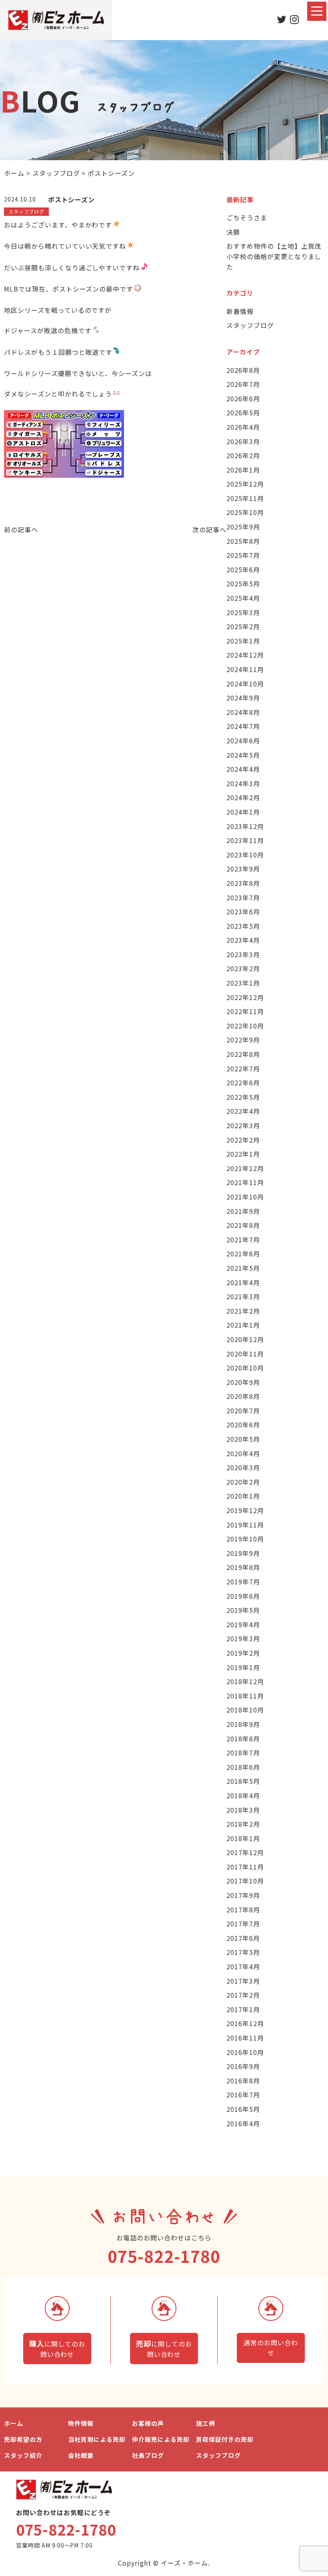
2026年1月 (243, 470)
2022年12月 (245, 997)
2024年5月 (243, 755)
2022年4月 (243, 1111)
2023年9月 (243, 869)
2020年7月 (243, 1411)
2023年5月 (243, 926)
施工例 (206, 2423)
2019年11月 (245, 1525)
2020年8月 (243, 1396)
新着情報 (240, 311)
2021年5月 (243, 1268)
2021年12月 (245, 1168)
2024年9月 (243, 698)
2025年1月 (243, 641)
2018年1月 (243, 1838)
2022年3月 (243, 1125)
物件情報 (81, 2423)
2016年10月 (245, 2052)
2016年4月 (243, 2123)
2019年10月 (245, 1539)
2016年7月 (243, 2095)
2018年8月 (243, 1739)
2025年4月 (243, 598)
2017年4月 (243, 1966)
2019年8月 (243, 1567)
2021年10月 (245, 1197)
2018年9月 (243, 1724)
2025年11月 (245, 498)
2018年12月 (245, 1681)
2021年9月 (243, 1211)
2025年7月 (243, 555)
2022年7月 (243, 1069)
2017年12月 (245, 1852)
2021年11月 (245, 1182)
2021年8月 (243, 1225)
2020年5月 (243, 1439)
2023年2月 (243, 968)
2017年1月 (243, 2009)
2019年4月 (243, 1624)
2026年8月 (243, 370)
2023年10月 (245, 855)
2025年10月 (245, 512)
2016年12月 (245, 2023)
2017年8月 (243, 1910)
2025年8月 (243, 541)
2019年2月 (243, 1653)
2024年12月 (245, 655)
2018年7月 (243, 1753)
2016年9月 (243, 2066)
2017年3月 (243, 1981)
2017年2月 (243, 1995)
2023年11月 (245, 840)
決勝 (233, 232)
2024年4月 (243, 769)
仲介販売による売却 (161, 2439)
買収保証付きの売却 (225, 2439)
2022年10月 (245, 1026)
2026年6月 (243, 398)
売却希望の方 (23, 2439)
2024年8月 (243, 712)
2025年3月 (243, 612)
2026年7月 (243, 384)
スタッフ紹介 (23, 2455)
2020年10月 (245, 1368)
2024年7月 (243, 726)
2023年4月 (243, 940)
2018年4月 (243, 1795)
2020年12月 (245, 1339)
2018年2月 (243, 1824)
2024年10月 (245, 684)
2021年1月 (243, 1325)
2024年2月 (243, 797)
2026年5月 (243, 413)
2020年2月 (243, 1482)
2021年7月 (243, 1240)
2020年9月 (243, 1382)
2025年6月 (243, 570)
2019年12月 (245, 1510)
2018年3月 (243, 1810)
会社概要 (81, 2455)
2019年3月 (243, 1638)
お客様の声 (148, 2423)
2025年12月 (245, 484)
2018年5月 (243, 1781)
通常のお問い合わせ (271, 2348)
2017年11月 (245, 1867)
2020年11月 (245, 1354)
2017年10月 (245, 1881)
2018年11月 (245, 1696)
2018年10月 (245, 1710)
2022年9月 (243, 1040)
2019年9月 (243, 1553)
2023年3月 (243, 954)
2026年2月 (243, 455)
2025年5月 (243, 584)
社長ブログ (148, 2455)
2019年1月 (243, 1667)
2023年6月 (243, 912)
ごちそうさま (247, 217)
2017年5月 (243, 1952)
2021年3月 (243, 1296)
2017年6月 (243, 1938)
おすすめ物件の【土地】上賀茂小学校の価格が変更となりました (274, 256)
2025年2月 (243, 626)
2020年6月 (243, 1425)
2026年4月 (243, 427)
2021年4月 (243, 1282)
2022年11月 (245, 1011)
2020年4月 (243, 1453)
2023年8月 (243, 883)
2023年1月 (243, 983)
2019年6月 (243, 1596)
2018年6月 (243, 1767)
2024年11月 (245, 669)
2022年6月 (243, 1083)
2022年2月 (243, 1140)
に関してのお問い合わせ (57, 2349)
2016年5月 (243, 2109)
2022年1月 (243, 1154)
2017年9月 (243, 1895)
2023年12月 (245, 826)
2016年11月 (245, 2038)
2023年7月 (243, 898)
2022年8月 (243, 1054)
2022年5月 (243, 1097)
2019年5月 (243, 1610)
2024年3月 (243, 783)
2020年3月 (243, 1467)
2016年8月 (243, 2081)
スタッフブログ (250, 325)
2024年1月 (243, 812)
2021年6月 (243, 1254)
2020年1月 (243, 1496)
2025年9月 (243, 527)
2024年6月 (243, 741)
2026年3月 (243, 441)
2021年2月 (243, 1311)
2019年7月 (243, 1582)
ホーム (14, 2423)
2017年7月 (243, 1924)
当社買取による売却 (97, 2439)
